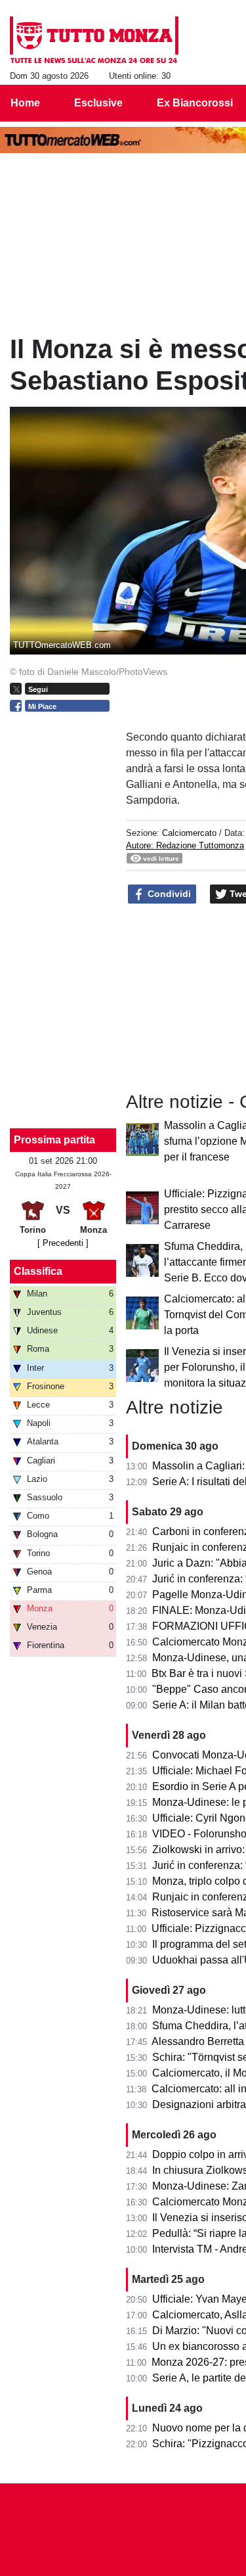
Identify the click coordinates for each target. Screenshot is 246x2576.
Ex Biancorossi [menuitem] (195, 103)
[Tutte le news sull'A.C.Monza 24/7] (94, 40)
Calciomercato (189, 833)
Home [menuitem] (25, 103)
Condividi (168, 894)
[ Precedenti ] (63, 1243)
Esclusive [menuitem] (98, 103)
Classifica (38, 1271)
